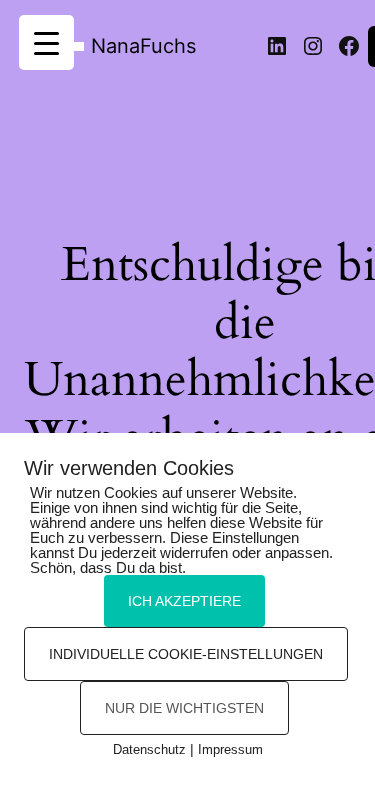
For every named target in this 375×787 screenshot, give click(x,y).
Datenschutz (149, 749)
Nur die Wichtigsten (184, 708)
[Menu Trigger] (46, 42)
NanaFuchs (143, 46)
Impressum (230, 749)
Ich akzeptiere (184, 601)
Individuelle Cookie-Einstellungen (186, 654)
